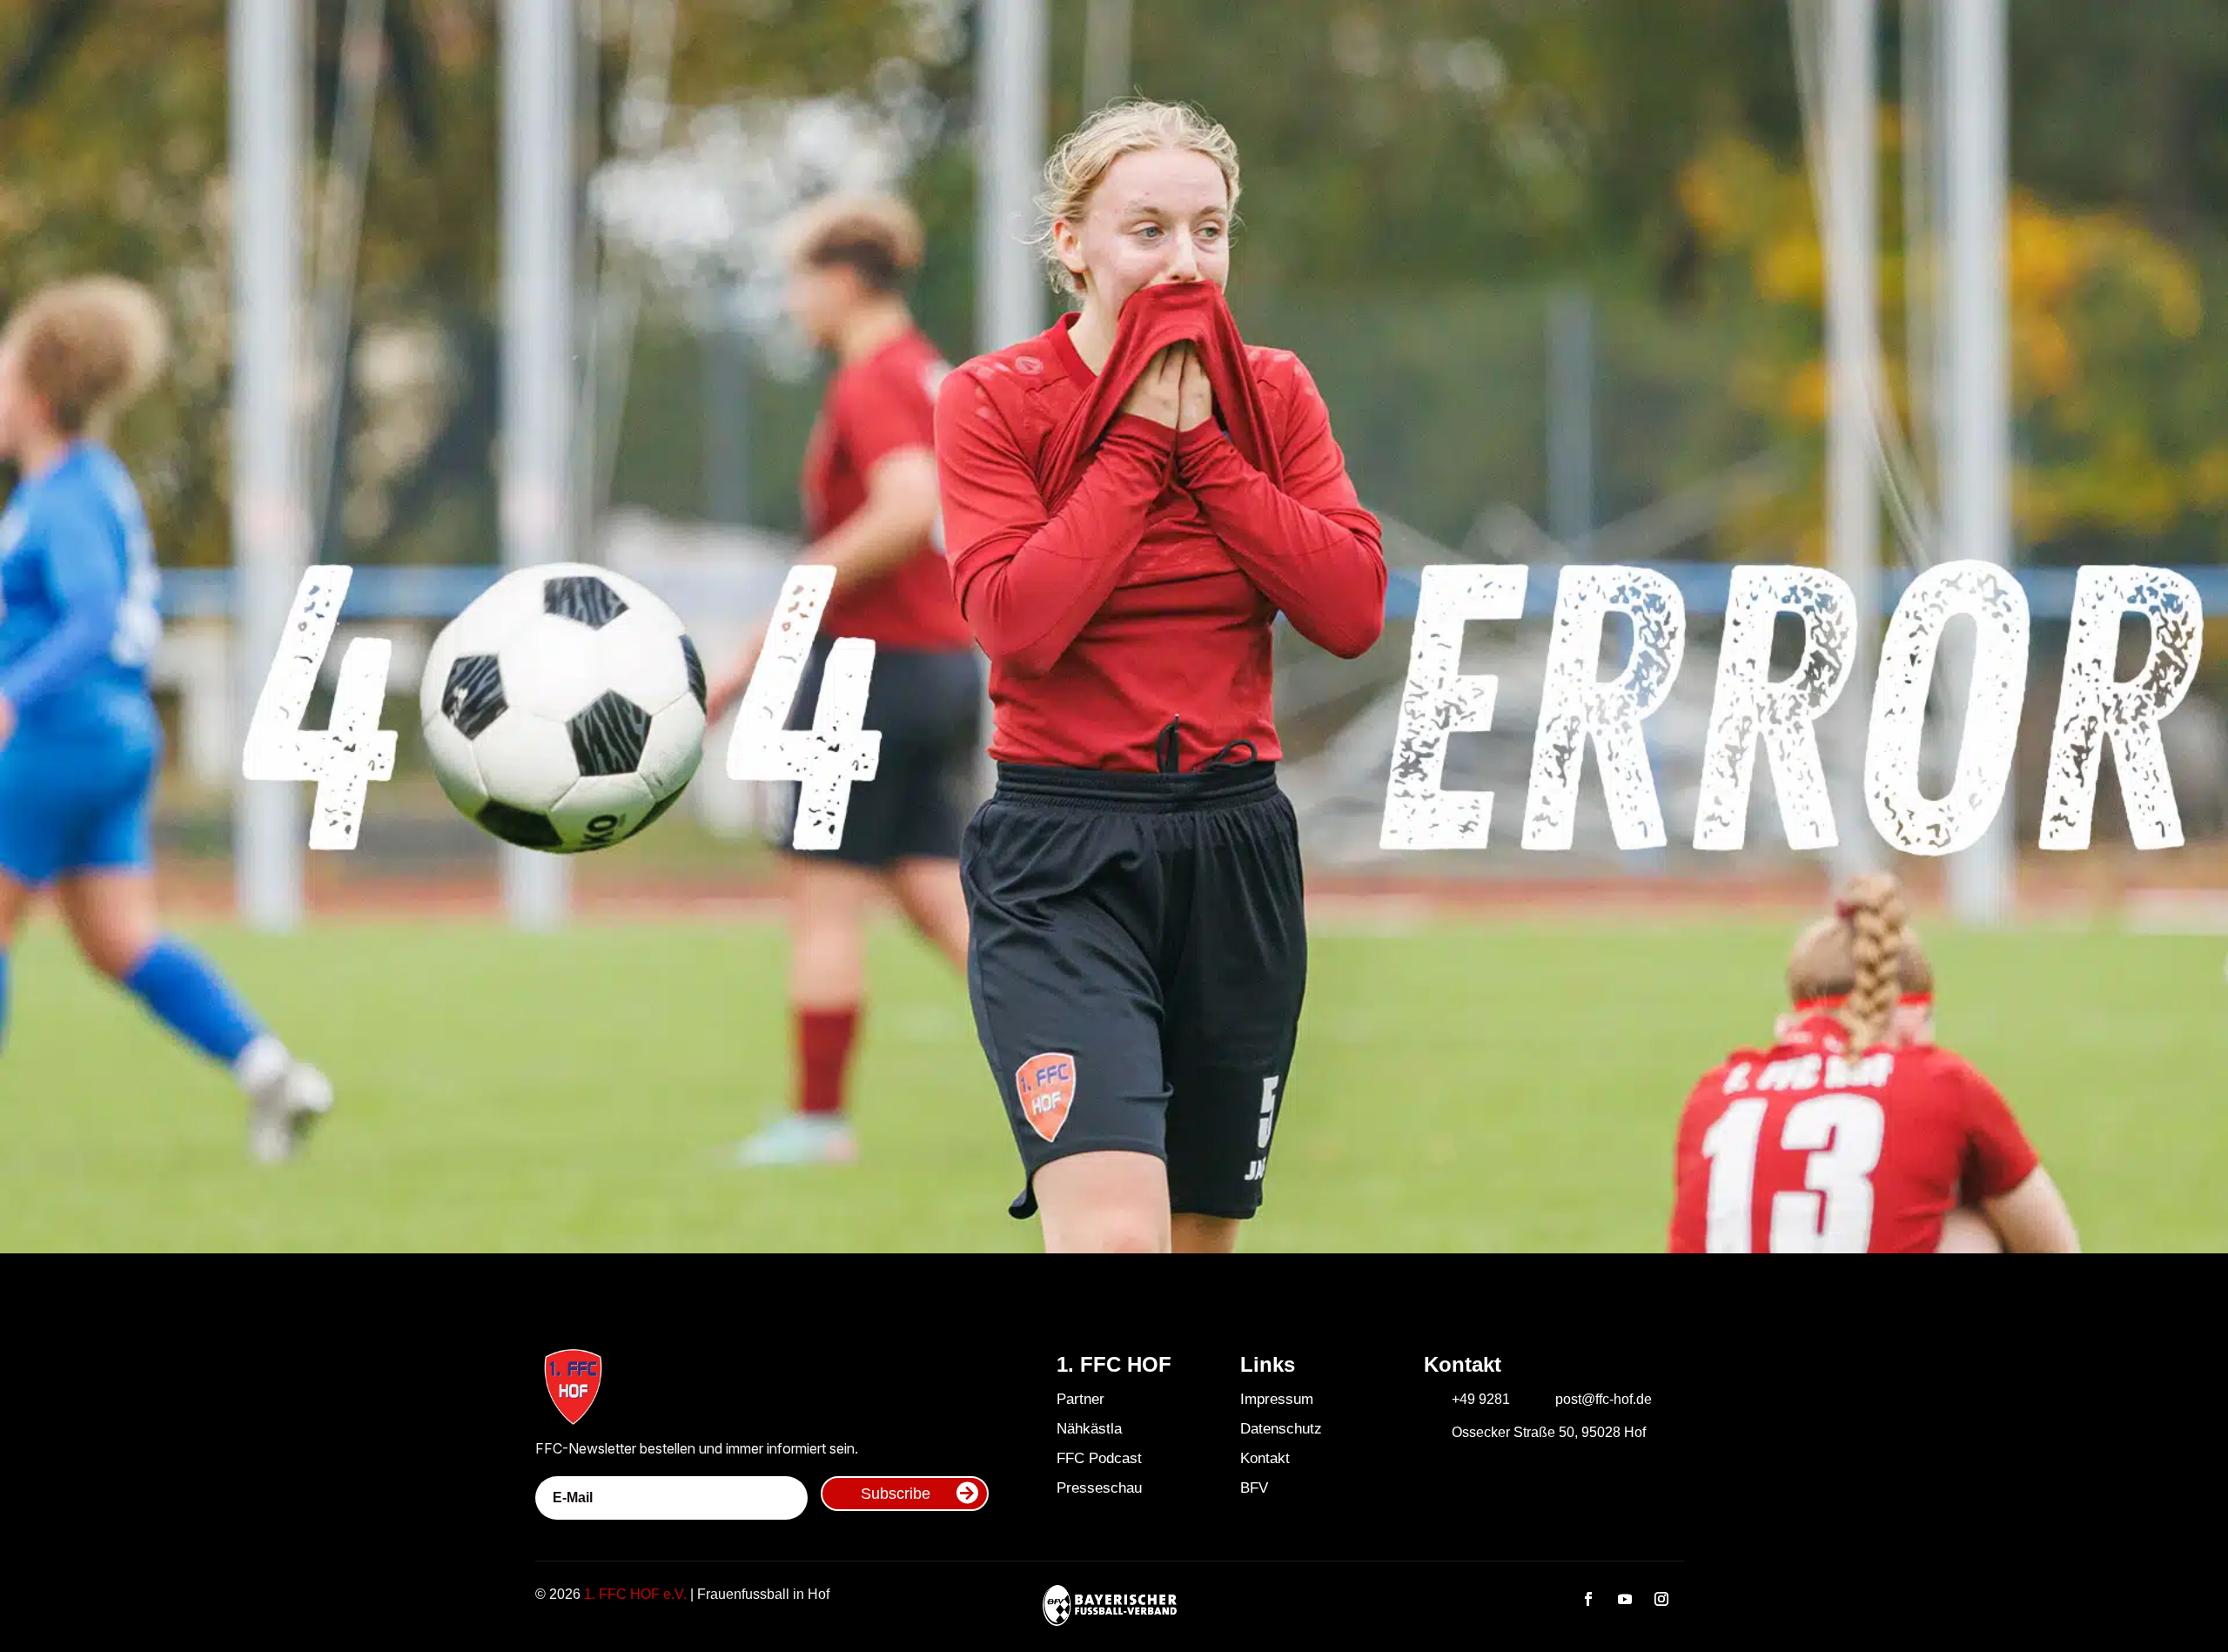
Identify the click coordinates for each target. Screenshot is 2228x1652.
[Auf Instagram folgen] (1661, 1599)
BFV (1254, 1488)
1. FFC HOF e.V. (635, 1594)
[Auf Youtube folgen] (1625, 1599)
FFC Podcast (1099, 1458)
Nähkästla (1089, 1429)
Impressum (1277, 1399)
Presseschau (1099, 1488)
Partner (1080, 1399)
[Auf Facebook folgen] (1588, 1599)
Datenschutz (1281, 1429)
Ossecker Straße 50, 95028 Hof (1549, 1432)
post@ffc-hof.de (1604, 1399)
